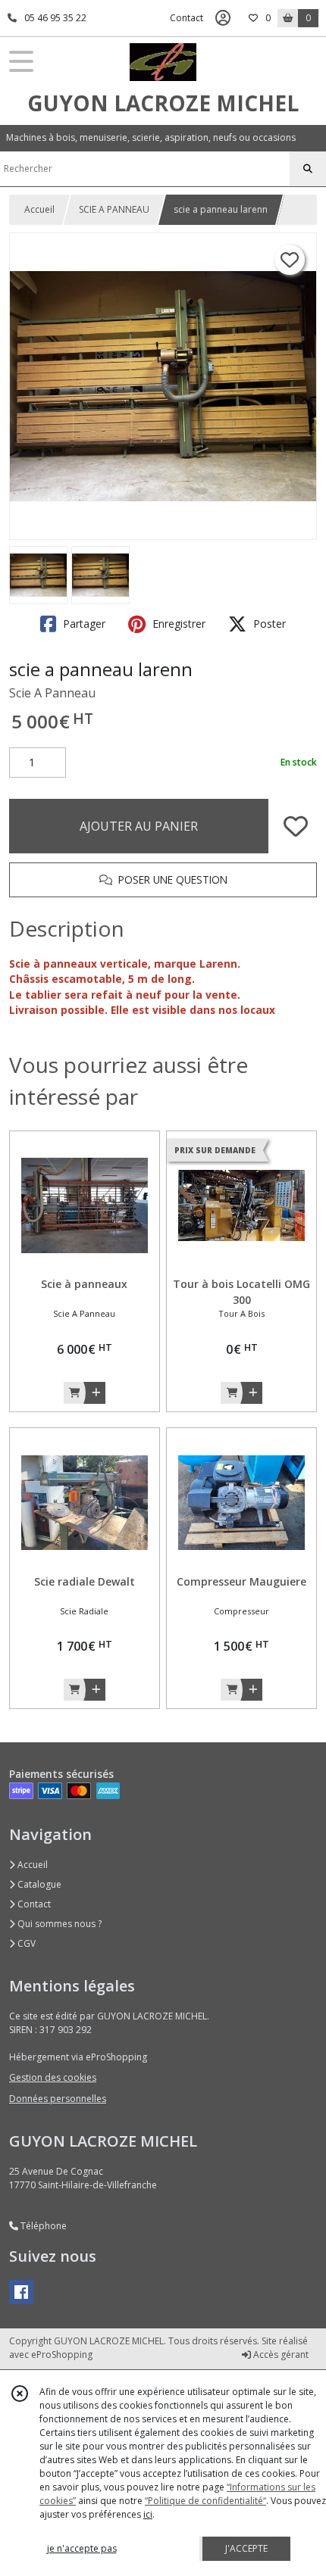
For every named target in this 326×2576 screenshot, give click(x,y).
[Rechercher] (308, 169)
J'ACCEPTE (246, 2548)
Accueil (39, 209)
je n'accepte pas (82, 2548)
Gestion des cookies (53, 2077)
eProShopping (62, 2355)
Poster (268, 624)
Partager (83, 624)
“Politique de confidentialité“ (205, 2501)
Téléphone (42, 2226)
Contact (187, 18)
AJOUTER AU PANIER (139, 826)
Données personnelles (58, 2099)
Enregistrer (177, 624)
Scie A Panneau (52, 693)
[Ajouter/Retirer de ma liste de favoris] (296, 826)
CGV (25, 1943)
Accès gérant (280, 2355)
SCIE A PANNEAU (114, 209)
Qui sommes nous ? (58, 1924)
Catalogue (38, 1884)
